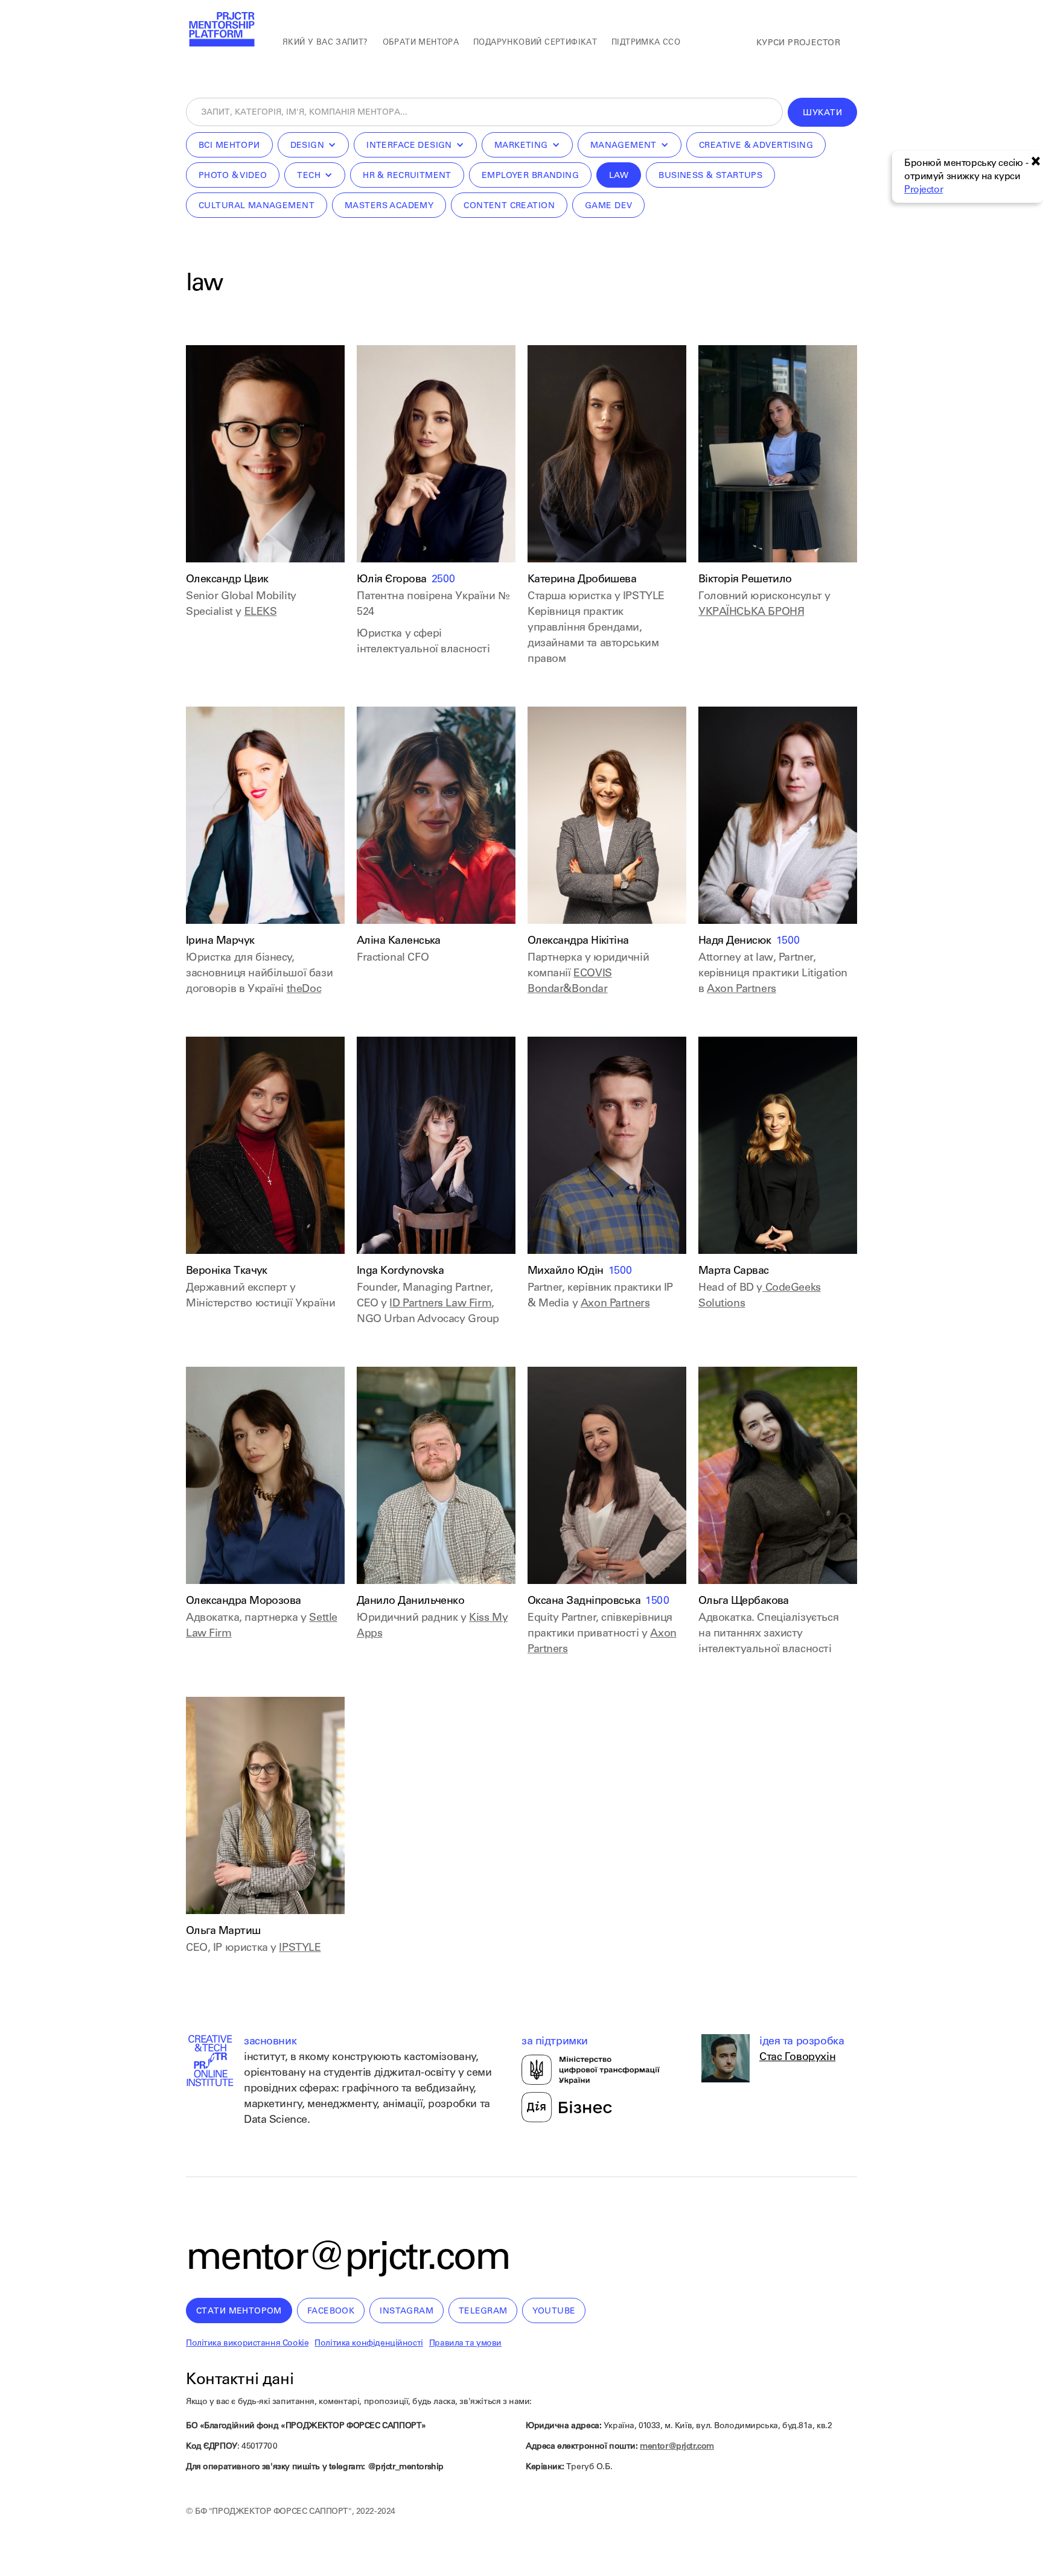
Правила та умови (465, 2344)
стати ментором (239, 2312)
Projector (923, 190)
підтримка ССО (646, 43)
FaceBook (331, 2312)
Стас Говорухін (797, 2058)
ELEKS (261, 612)
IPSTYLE (300, 1948)
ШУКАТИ (822, 113)
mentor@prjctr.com (348, 2260)
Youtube (554, 2312)
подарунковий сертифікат (535, 43)
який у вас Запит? (325, 43)
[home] (221, 30)
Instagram (407, 2312)
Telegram (483, 2312)
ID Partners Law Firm (440, 1304)
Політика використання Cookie (247, 2344)
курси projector (798, 43)
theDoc (304, 990)
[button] (314, 145)
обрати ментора (421, 43)
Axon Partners (742, 990)
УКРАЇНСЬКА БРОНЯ (751, 612)
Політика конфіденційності (369, 2344)
